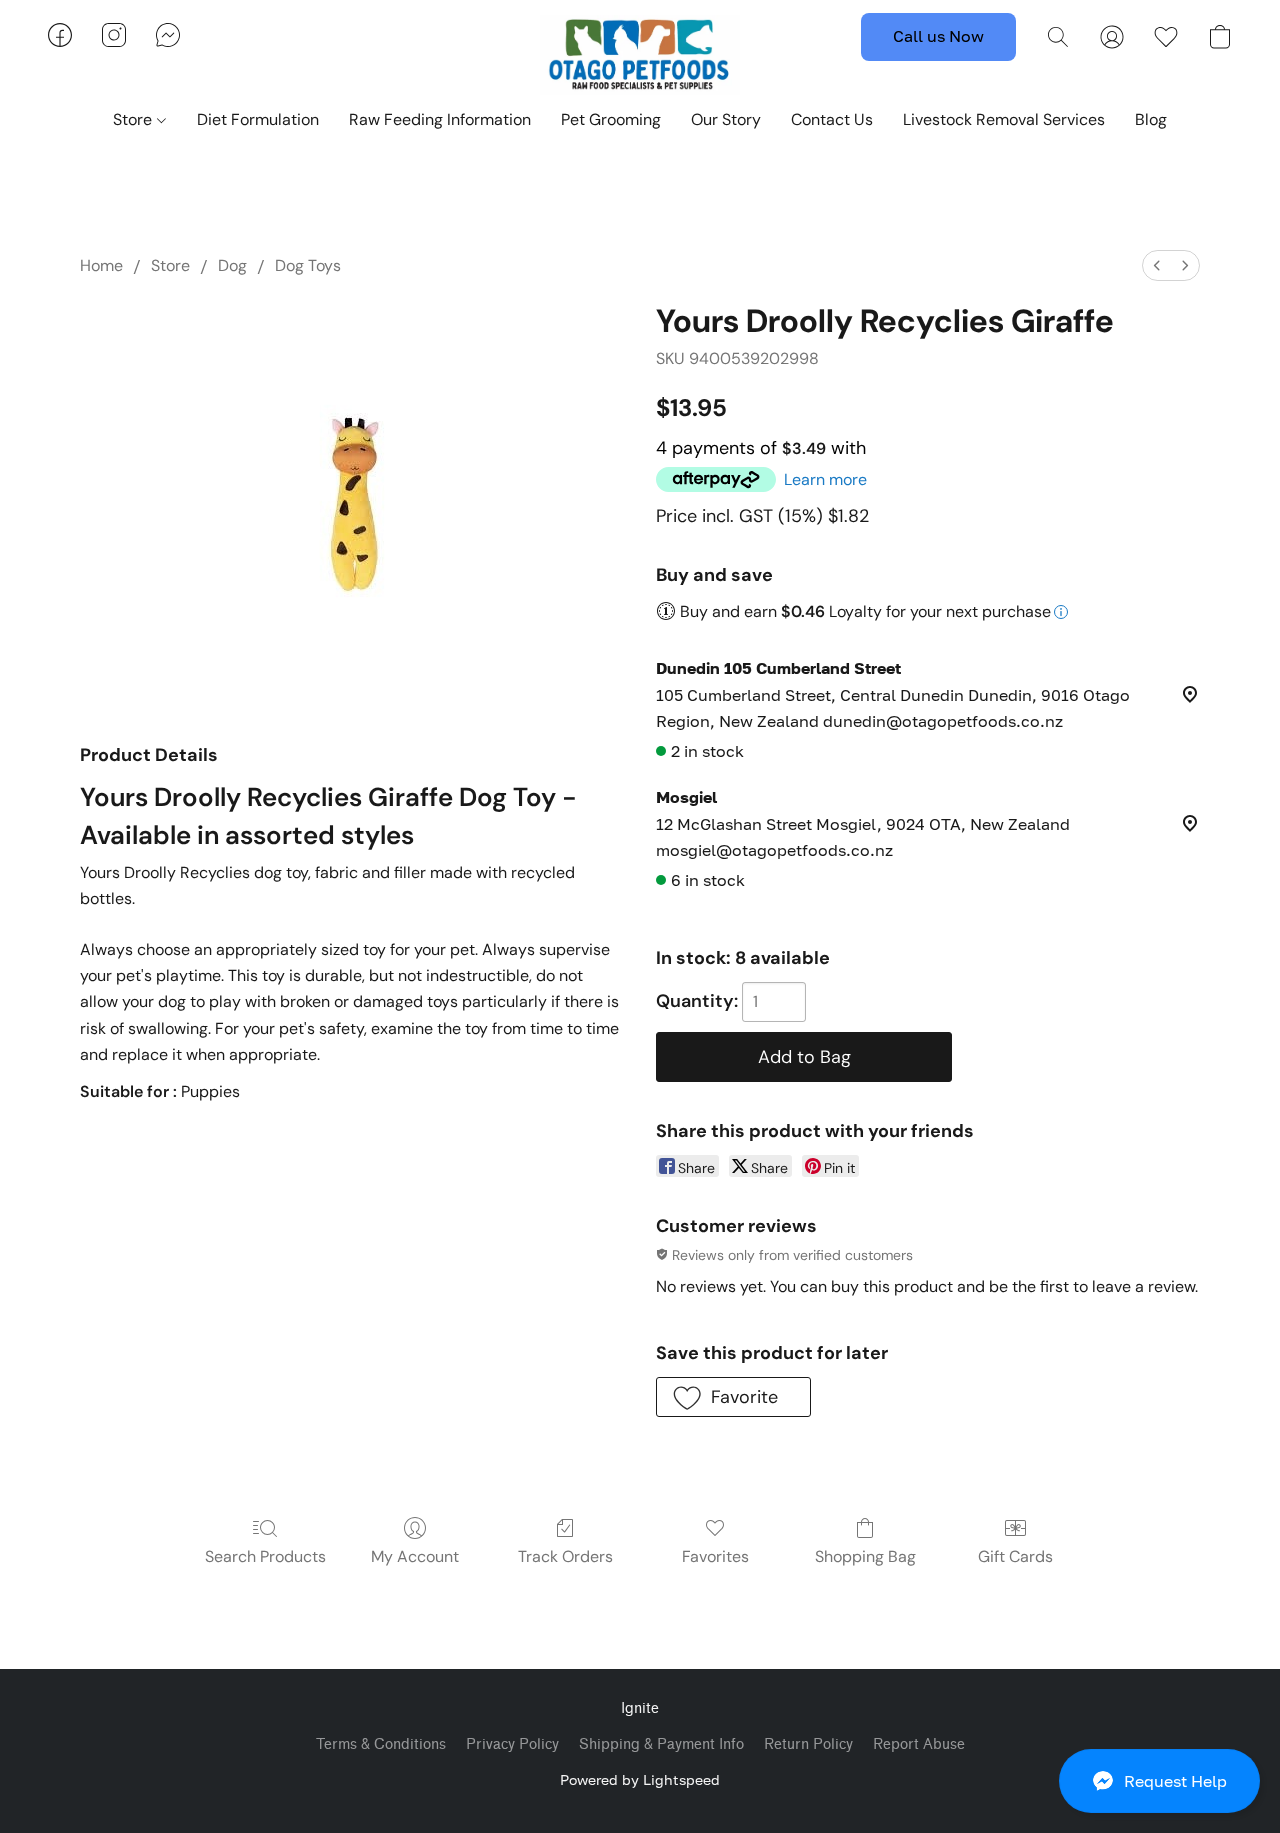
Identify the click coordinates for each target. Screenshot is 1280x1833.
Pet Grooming (611, 119)
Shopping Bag (865, 1556)
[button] (1159, 1781)
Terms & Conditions (381, 1744)
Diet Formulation (258, 119)
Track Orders (565, 1556)
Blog (1151, 119)
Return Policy (808, 1744)
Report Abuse (919, 1744)
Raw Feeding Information (440, 119)
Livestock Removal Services (1004, 119)
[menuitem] (1157, 265)
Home (101, 265)
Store (134, 119)
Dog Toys (308, 265)
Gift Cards (1015, 1556)
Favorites (715, 1556)
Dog (232, 265)
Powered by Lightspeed (640, 1779)
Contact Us (832, 119)
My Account (415, 1556)
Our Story (726, 119)
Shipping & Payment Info (661, 1744)
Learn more (825, 479)
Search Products (265, 1556)
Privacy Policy (512, 1744)
